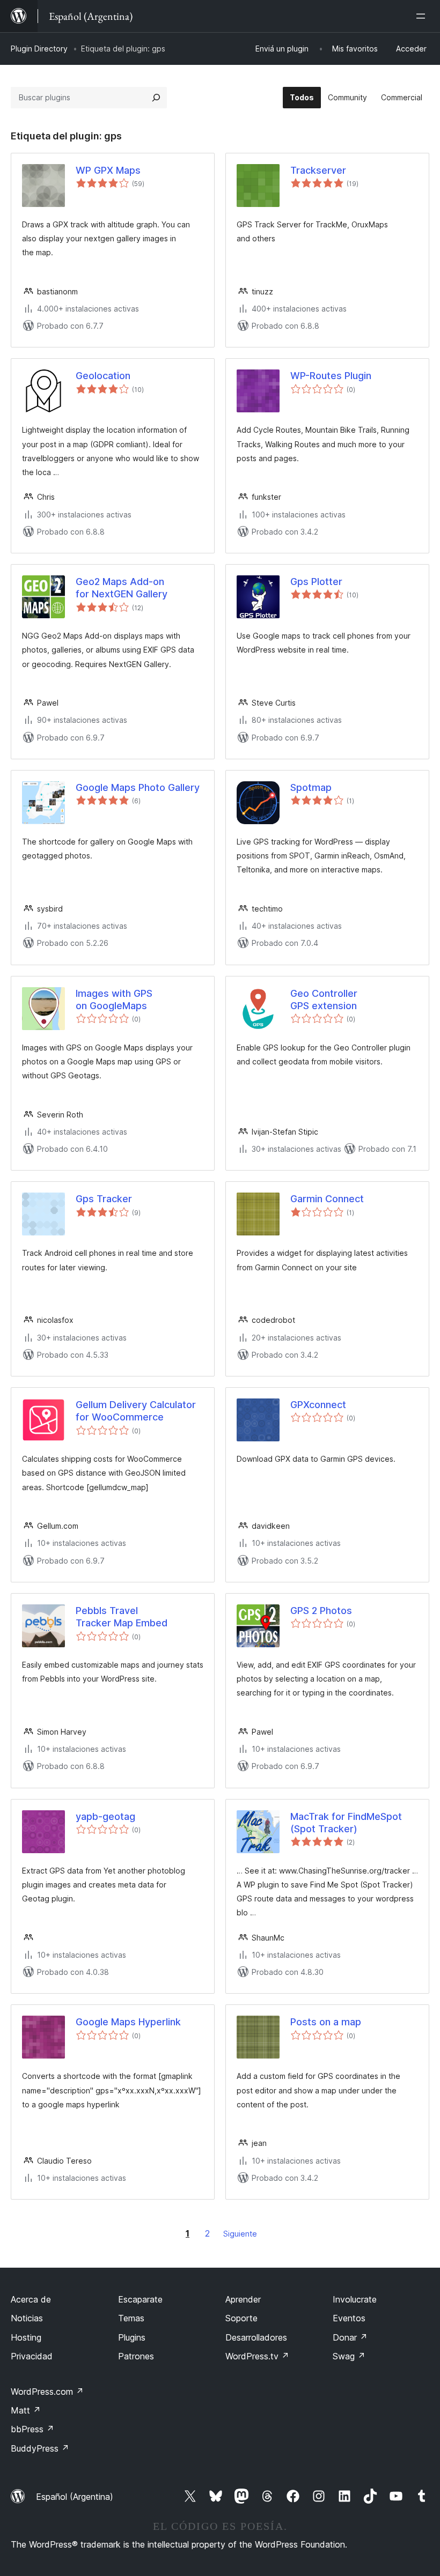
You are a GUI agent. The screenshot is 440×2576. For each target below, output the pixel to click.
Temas (131, 2318)
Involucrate (355, 2299)
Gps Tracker (104, 1199)
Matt (26, 2410)
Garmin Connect (327, 1199)
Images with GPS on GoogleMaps (114, 1000)
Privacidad (32, 2356)
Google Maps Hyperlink (128, 2022)
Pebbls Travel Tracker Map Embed (122, 1617)
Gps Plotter (316, 582)
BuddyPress (40, 2448)
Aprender (243, 2299)
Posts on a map (326, 2022)
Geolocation (103, 376)
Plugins (132, 2337)
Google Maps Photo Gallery (138, 787)
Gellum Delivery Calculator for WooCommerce (136, 1411)
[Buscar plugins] (156, 98)
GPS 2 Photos (321, 1611)
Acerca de (31, 2299)
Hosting (26, 2337)
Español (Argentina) (75, 2497)
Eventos (349, 2318)
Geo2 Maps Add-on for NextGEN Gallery (122, 588)
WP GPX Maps (108, 170)
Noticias (27, 2318)
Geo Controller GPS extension (326, 1000)
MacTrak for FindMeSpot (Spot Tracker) (346, 1823)
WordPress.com (47, 2392)
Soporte (241, 2318)
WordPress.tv (257, 2356)
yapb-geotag (105, 1816)
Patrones (136, 2356)
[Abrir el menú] (423, 16)
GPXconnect (318, 1405)
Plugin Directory (39, 49)
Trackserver (318, 170)
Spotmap (311, 787)
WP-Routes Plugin (331, 376)
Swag (349, 2356)
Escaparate (140, 2299)
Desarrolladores (256, 2337)
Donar (350, 2337)
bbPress (32, 2429)
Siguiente (240, 2234)
